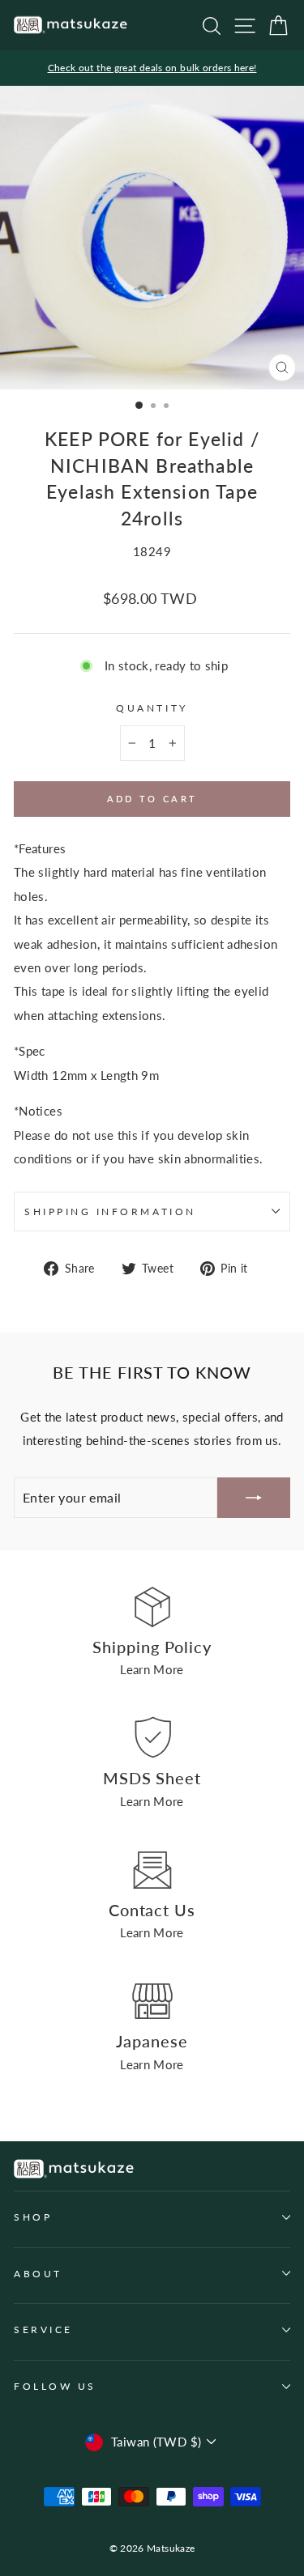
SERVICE (43, 2329)
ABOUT (38, 2274)
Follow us (55, 2386)
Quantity (152, 708)
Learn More (152, 1669)
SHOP (33, 2217)
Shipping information (110, 1211)
